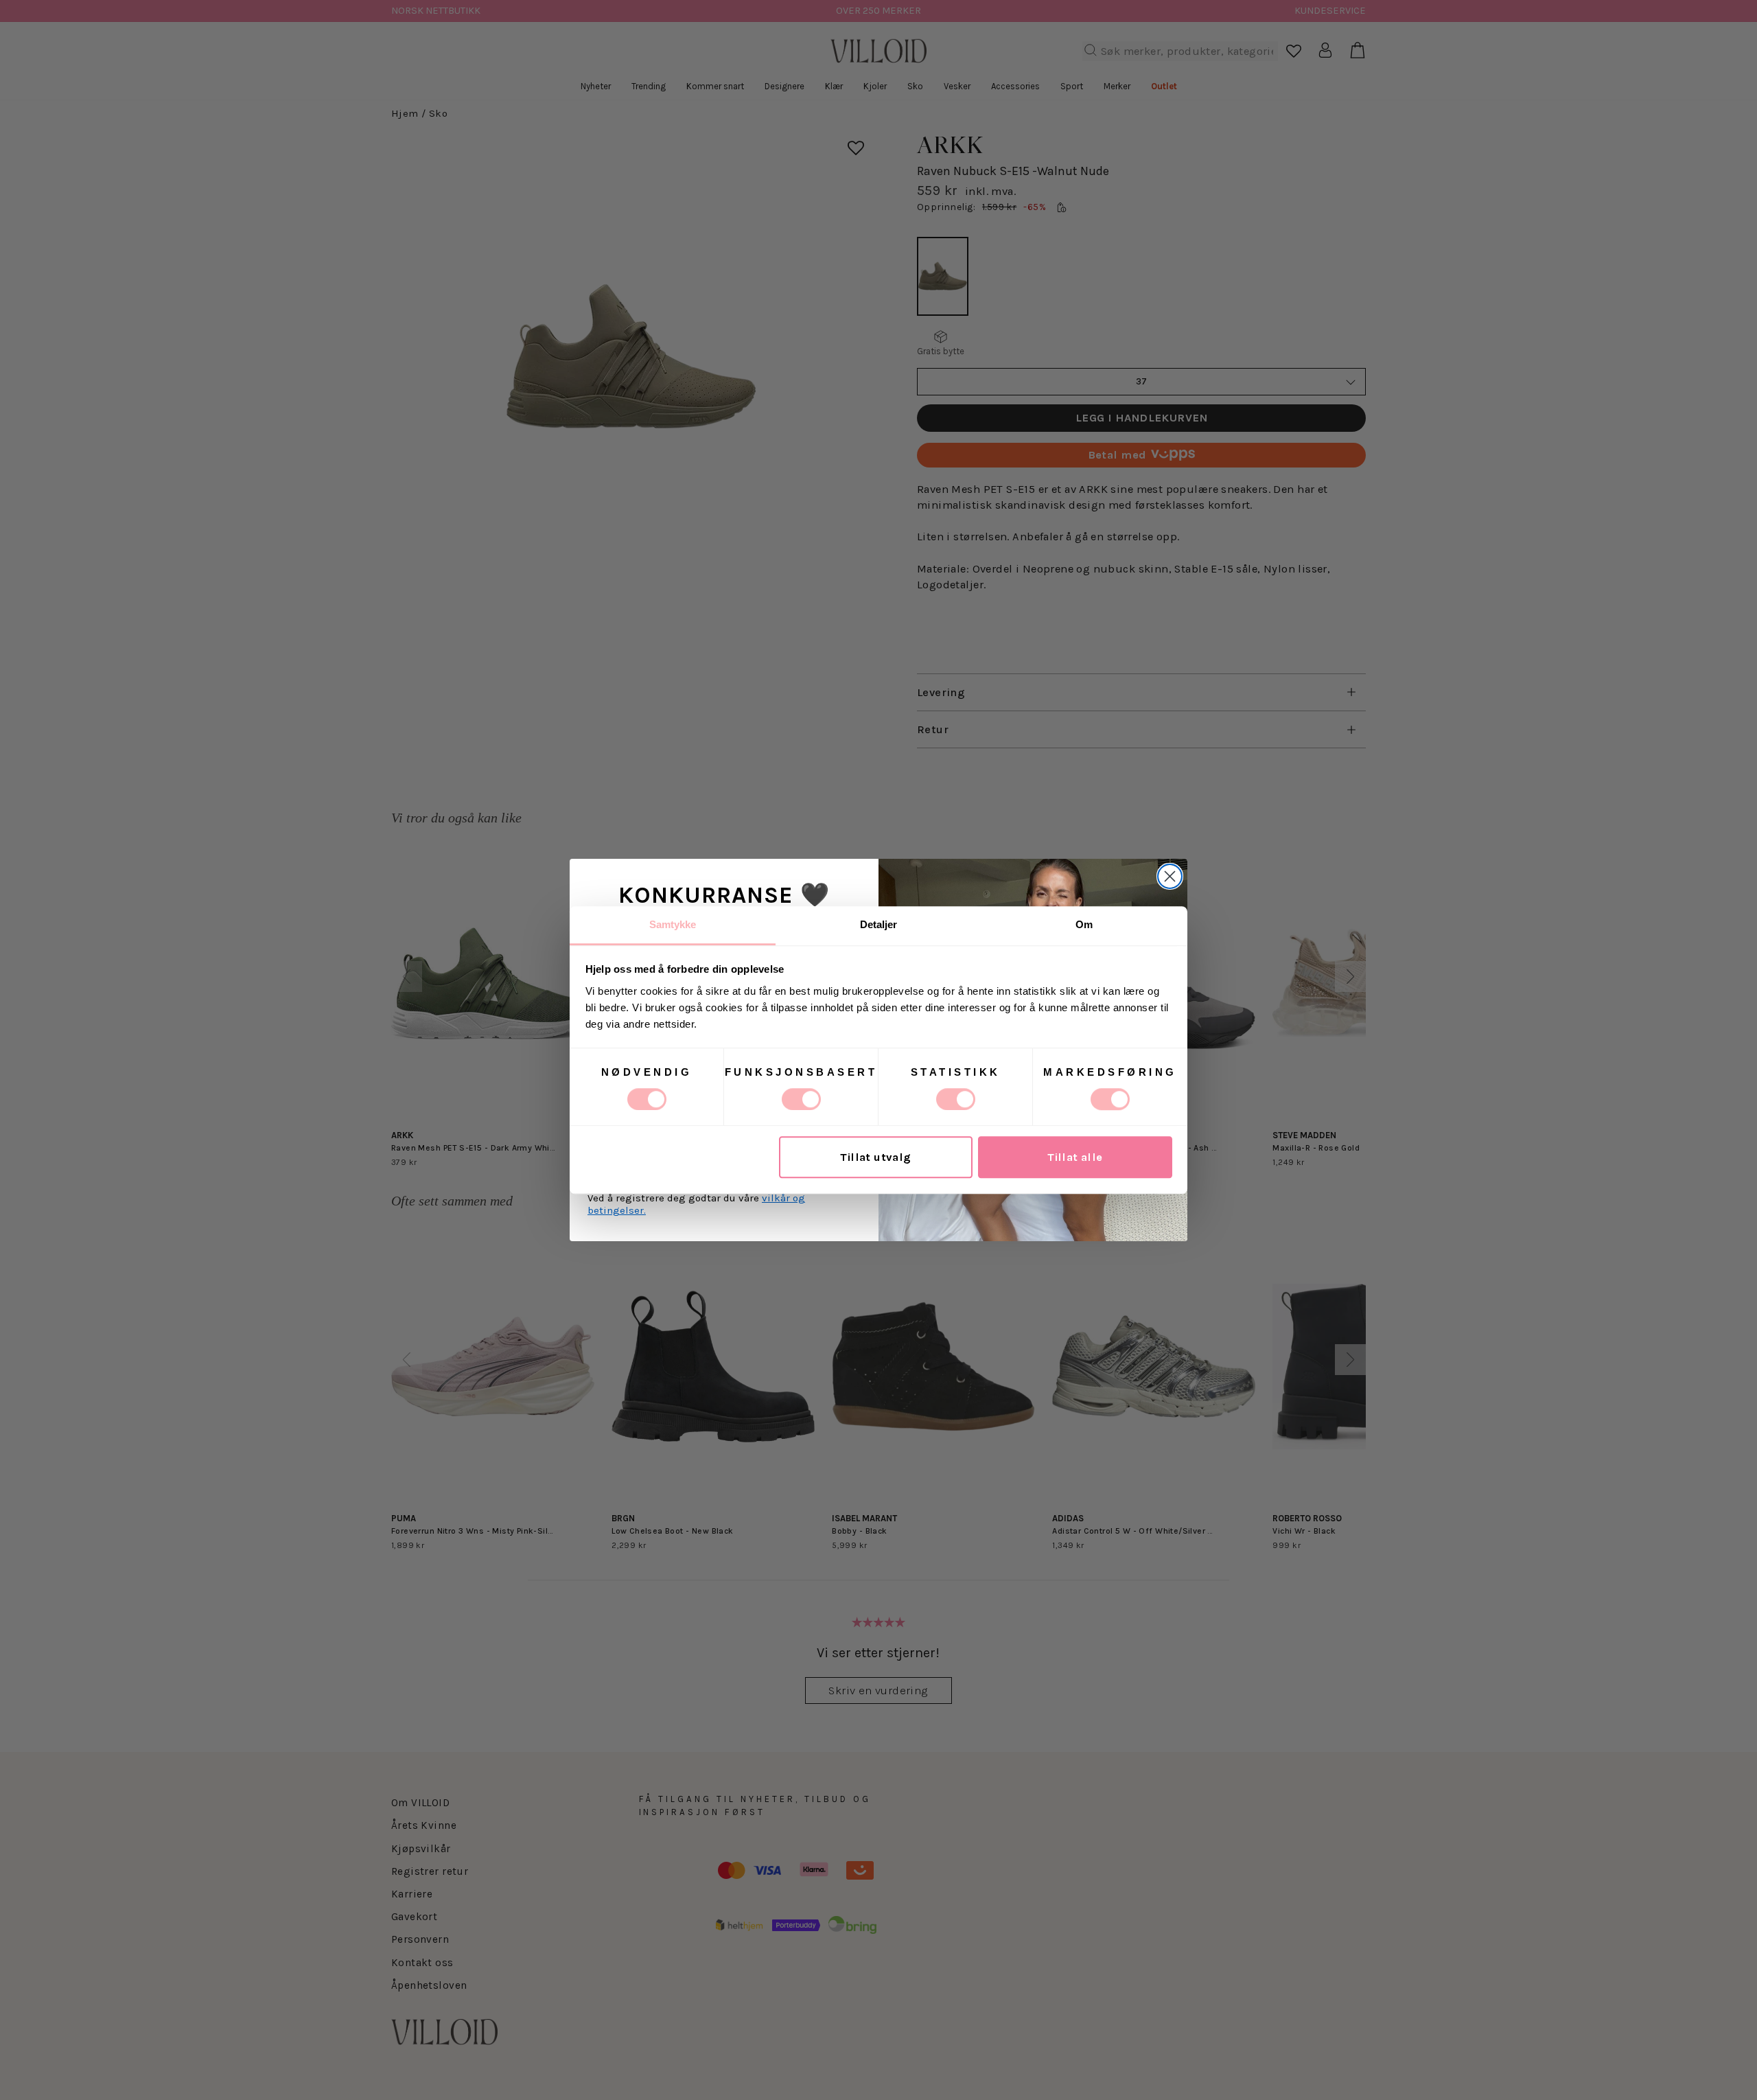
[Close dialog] (1170, 876)
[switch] (801, 1099)
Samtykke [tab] (673, 924)
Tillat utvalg (875, 1157)
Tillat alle (1075, 1157)
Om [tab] (1084, 924)
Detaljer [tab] (879, 924)
